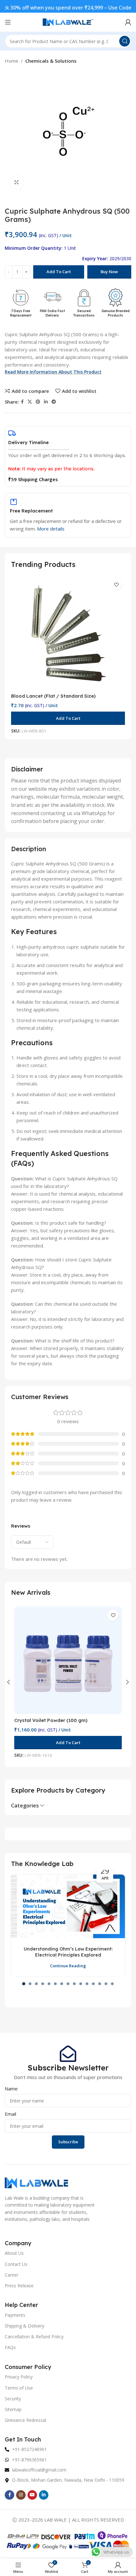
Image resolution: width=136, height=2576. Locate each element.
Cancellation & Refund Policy (34, 2337)
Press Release (19, 2286)
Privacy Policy (19, 2377)
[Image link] (36, 2182)
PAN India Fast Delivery (52, 313)
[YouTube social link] (32, 2495)
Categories (25, 1806)
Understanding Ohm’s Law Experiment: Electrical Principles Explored (68, 1952)
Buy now (109, 272)
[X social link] (30, 402)
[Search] (125, 41)
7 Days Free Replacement (21, 313)
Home (12, 61)
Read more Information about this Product (53, 372)
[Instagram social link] (21, 2495)
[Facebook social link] (22, 402)
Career (12, 2275)
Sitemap (13, 2409)
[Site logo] (68, 22)
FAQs (10, 2347)
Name (11, 2089)
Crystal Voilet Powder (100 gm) (51, 1720)
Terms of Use (19, 2388)
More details (51, 529)
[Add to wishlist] (116, 584)
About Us (14, 2253)
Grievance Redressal (25, 2420)
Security (13, 2399)
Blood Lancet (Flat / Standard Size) (53, 696)
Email (10, 2114)
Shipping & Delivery (25, 2326)
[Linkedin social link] (46, 402)
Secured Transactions (84, 313)
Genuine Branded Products (116, 313)
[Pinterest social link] (38, 402)
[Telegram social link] (54, 402)
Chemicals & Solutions (51, 61)
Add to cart (59, 272)
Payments (15, 2315)
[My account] (128, 22)
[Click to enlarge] (17, 182)
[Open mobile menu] (8, 22)
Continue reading (68, 1966)
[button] (68, 718)
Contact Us (16, 2264)
